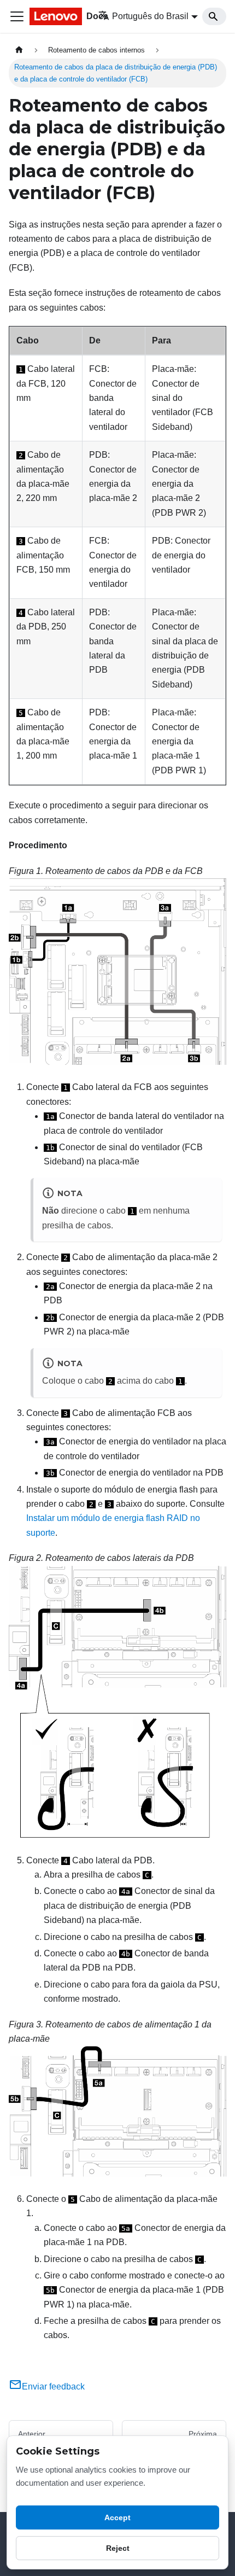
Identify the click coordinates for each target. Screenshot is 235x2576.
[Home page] (19, 50)
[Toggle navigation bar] (17, 16)
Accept (117, 2517)
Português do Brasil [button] (150, 16)
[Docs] (56, 16)
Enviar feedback (53, 2386)
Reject (118, 2548)
